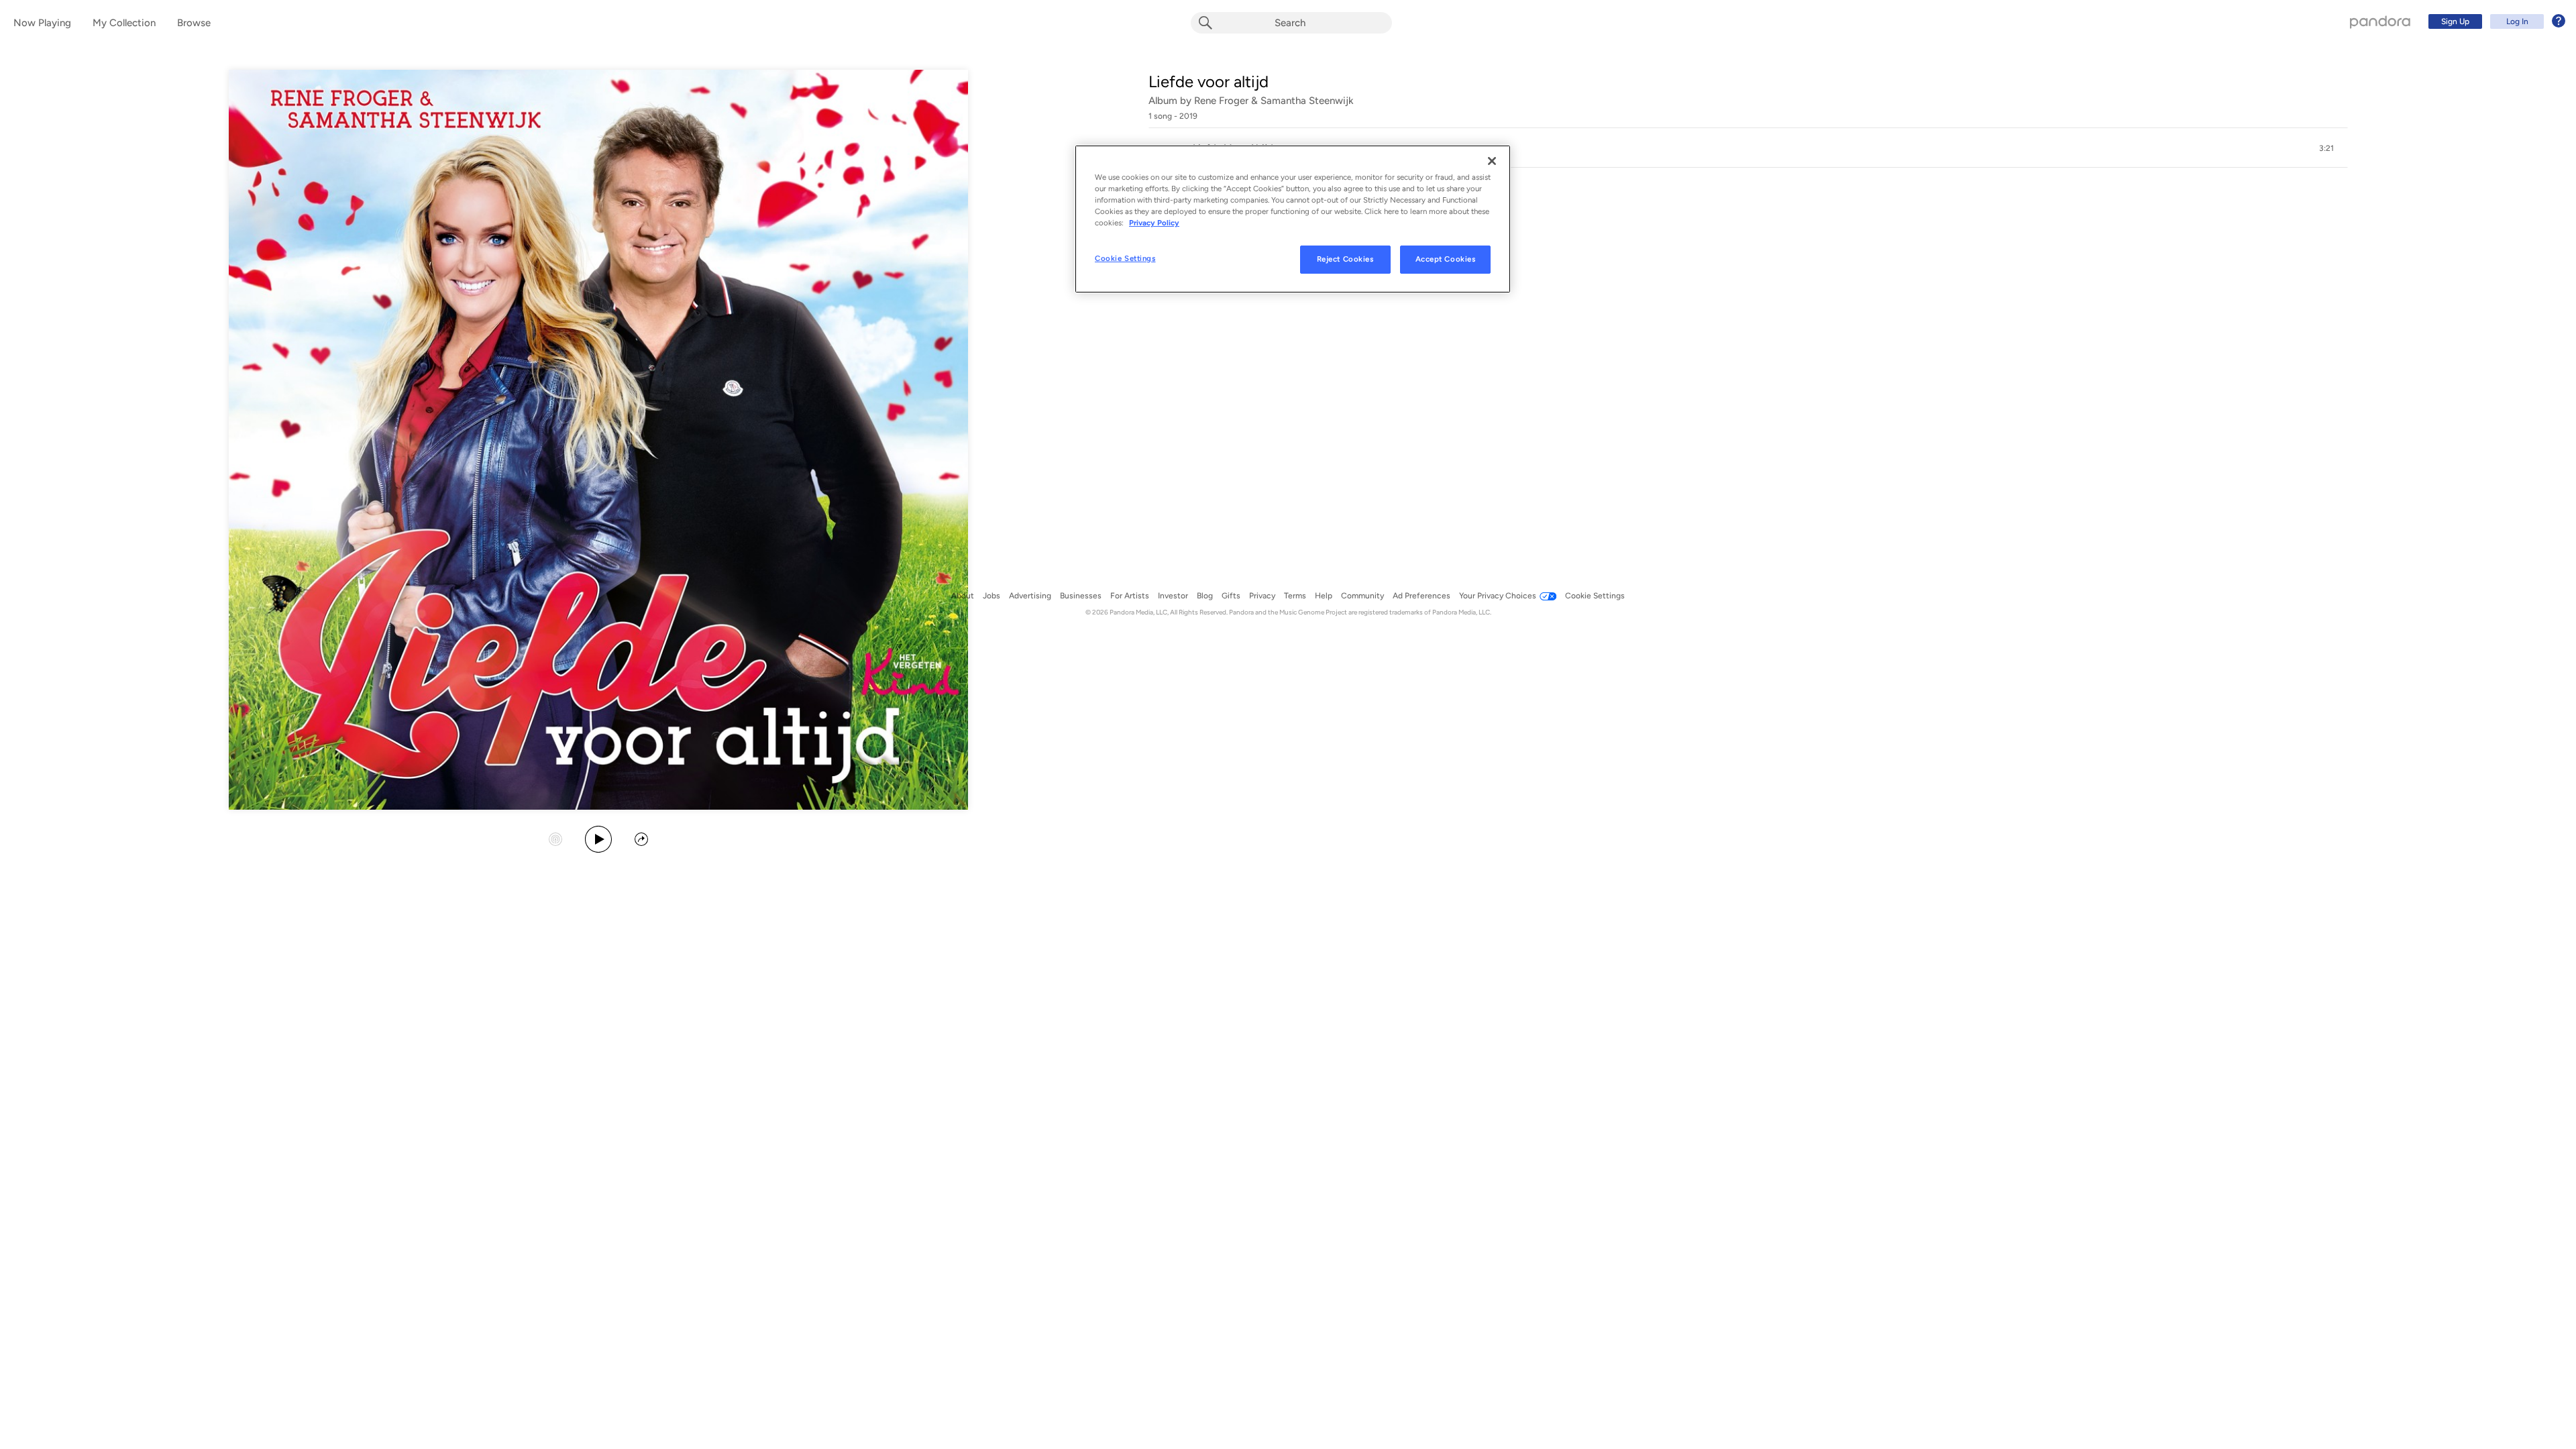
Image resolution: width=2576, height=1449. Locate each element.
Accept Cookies (1446, 259)
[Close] (1492, 161)
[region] (1293, 219)
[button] (1748, 148)
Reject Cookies (1345, 259)
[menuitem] (2495, 21)
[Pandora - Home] (2380, 21)
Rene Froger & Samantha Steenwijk (1274, 101)
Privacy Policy (1154, 223)
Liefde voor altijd (1209, 82)
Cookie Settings (1125, 258)
